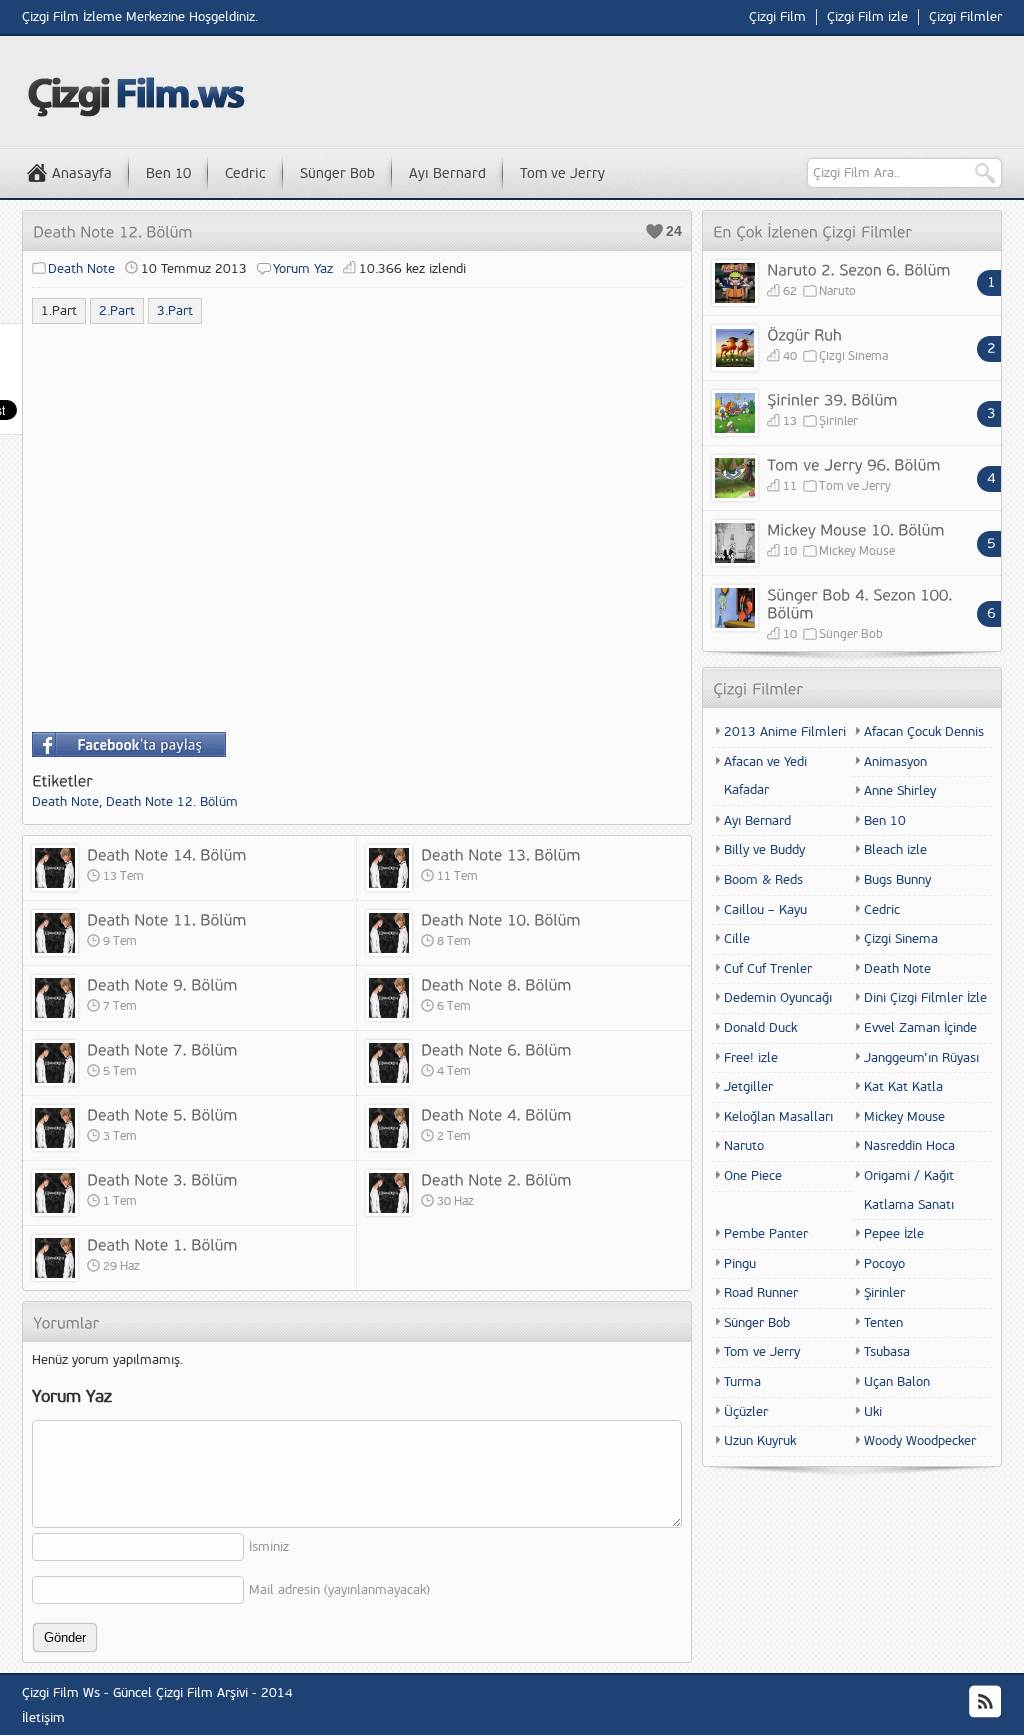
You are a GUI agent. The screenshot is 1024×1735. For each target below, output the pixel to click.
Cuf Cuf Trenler (768, 969)
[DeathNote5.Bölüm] (162, 1114)
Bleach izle (895, 850)
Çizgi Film (777, 17)
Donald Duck (760, 1028)
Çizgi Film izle (867, 17)
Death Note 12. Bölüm (172, 802)
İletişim (43, 1718)
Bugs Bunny (897, 880)
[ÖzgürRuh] (804, 334)
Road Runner (761, 1293)
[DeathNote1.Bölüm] (162, 1244)
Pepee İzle (894, 1234)
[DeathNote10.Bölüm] (501, 919)
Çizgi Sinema (853, 356)
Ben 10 (168, 173)
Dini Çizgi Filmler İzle (925, 998)
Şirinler (838, 421)
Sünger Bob (337, 173)
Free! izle (751, 1058)
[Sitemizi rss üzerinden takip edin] (985, 1702)
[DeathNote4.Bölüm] (496, 1114)
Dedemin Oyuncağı (778, 998)
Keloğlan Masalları (778, 1117)
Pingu (740, 1264)
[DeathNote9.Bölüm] (162, 984)
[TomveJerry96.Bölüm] (854, 464)
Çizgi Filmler (965, 17)
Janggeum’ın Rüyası (921, 1058)
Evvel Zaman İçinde (920, 1028)
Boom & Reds (763, 880)
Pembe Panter (766, 1234)
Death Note (81, 269)
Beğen (654, 231)
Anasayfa (82, 173)
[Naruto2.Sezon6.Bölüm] (859, 269)
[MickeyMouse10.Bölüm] (856, 529)
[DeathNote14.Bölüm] (167, 854)
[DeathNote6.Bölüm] (496, 1049)
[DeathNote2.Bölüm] (496, 1179)
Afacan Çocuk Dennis (924, 732)
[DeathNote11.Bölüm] (167, 919)
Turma (742, 1382)
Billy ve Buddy (764, 850)
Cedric (245, 173)
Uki (873, 1412)
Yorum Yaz (303, 269)
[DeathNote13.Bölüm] (501, 854)
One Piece (753, 1176)
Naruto (837, 291)
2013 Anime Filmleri (785, 732)
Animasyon (895, 762)
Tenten (883, 1323)
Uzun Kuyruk (760, 1441)
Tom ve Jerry (562, 173)
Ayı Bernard (447, 173)
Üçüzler (746, 1412)
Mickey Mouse (857, 551)
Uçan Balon (897, 1382)
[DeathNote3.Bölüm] (162, 1179)
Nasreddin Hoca (909, 1146)
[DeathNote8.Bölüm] (496, 984)
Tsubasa (887, 1352)
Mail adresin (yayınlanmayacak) (339, 1590)
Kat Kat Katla (903, 1087)
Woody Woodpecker (920, 1441)
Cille (737, 939)
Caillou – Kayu (765, 910)
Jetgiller (748, 1087)
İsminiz (269, 1547)
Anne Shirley (900, 791)
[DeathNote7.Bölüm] (162, 1049)
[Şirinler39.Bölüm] (832, 399)
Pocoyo (884, 1264)
